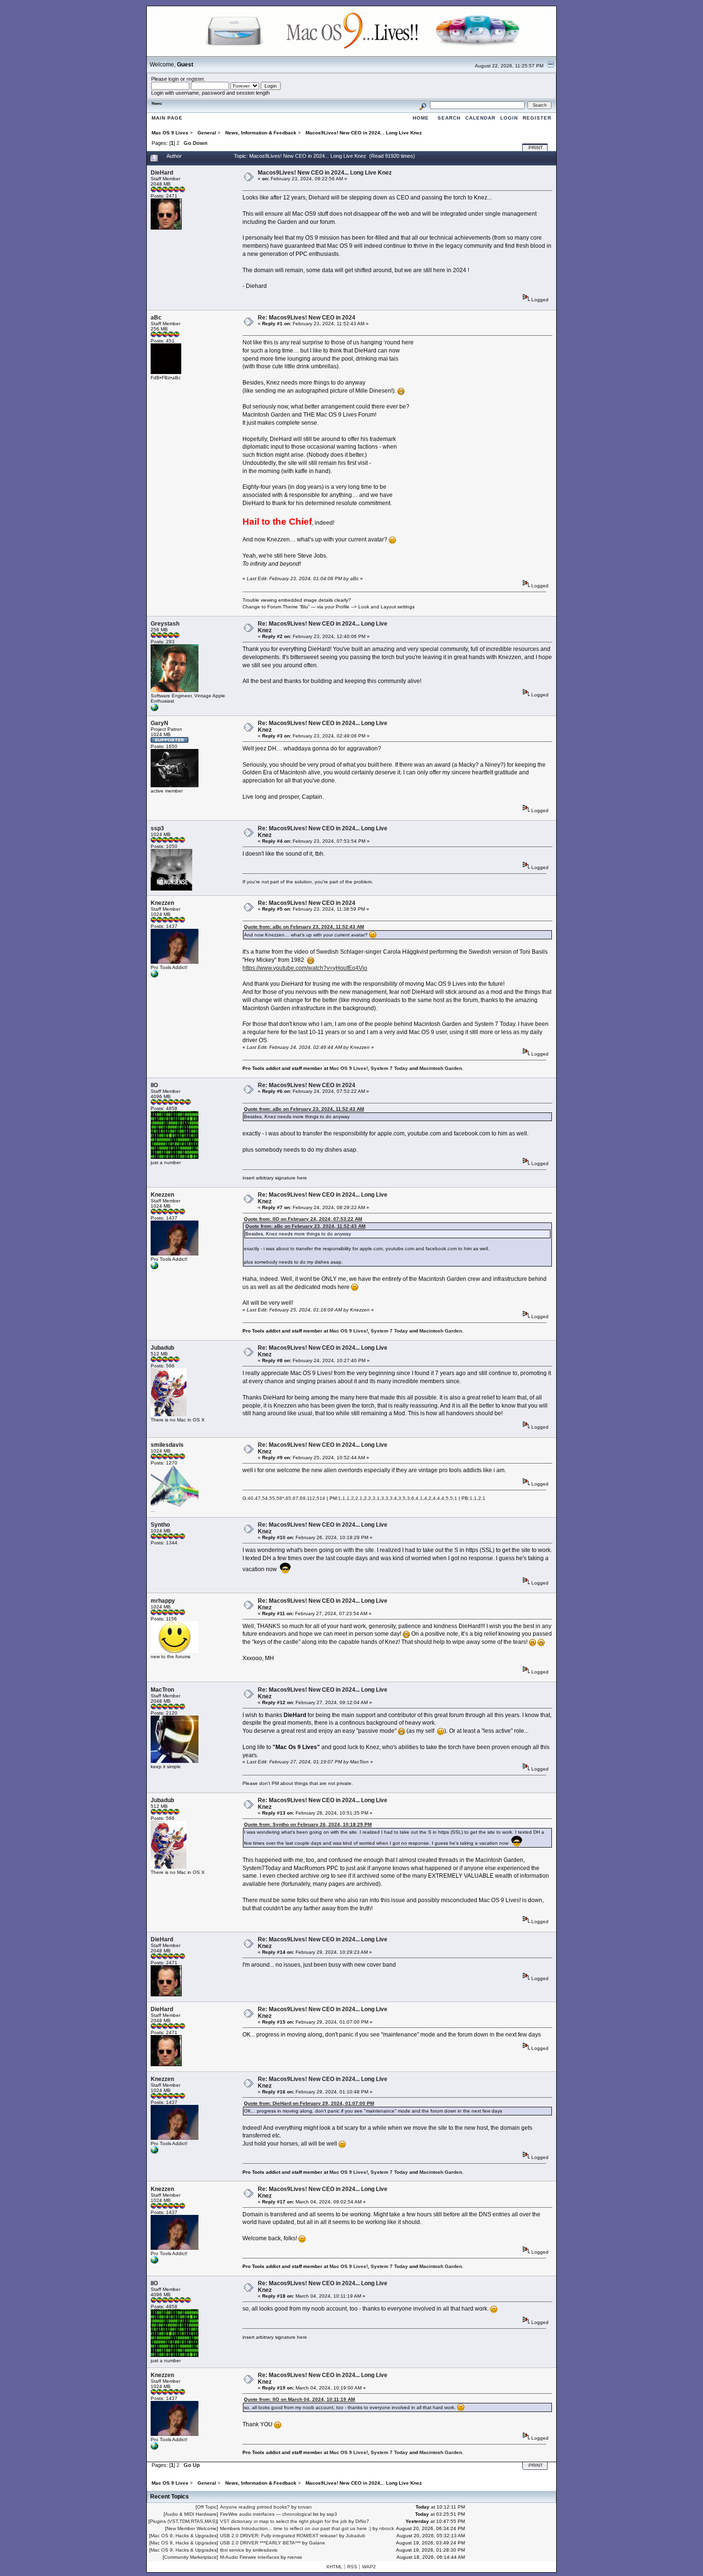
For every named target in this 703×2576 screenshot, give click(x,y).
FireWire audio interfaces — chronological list (269, 2514)
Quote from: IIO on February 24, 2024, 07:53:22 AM (303, 1219)
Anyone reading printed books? (255, 2507)
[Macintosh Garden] (154, 976)
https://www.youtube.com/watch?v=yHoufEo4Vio (305, 968)
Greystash (165, 624)
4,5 (445, 1498)
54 (265, 1498)
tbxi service (232, 2550)
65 (288, 1498)
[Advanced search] (423, 105)
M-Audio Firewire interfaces (250, 2557)
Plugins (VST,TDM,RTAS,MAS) (183, 2521)
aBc (156, 318)
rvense (295, 2557)
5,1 (454, 1498)
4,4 (436, 1498)
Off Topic (207, 2507)
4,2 (428, 1498)
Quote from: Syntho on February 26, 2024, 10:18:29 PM (308, 1824)
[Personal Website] (154, 710)
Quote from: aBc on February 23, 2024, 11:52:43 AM (304, 927)
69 (303, 1498)
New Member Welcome (192, 2528)
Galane (317, 2543)
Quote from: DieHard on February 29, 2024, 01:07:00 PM (309, 2103)
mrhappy (163, 1601)
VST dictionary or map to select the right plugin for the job (284, 2521)
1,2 (350, 1498)
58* (280, 1498)
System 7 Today (389, 1068)
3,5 (402, 1498)
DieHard (162, 173)
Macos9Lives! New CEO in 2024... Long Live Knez (325, 173)
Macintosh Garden (441, 1068)
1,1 (342, 1498)
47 (258, 1498)
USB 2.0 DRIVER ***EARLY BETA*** (260, 2543)
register (195, 79)
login (174, 79)
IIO (154, 1085)
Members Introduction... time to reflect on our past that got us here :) (296, 2528)
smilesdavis (167, 1445)
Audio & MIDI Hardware (191, 2514)
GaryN (159, 723)
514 (321, 1498)
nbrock (387, 2528)
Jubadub (162, 1348)
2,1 (359, 1498)
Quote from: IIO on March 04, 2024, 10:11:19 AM (299, 2399)
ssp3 (157, 828)
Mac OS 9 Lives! (349, 1068)
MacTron (162, 1690)
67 (296, 1498)
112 (311, 1498)
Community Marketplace (190, 2557)
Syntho (160, 1525)
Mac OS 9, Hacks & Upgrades (184, 2536)
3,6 (411, 1498)
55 (272, 1498)
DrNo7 (362, 2521)
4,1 (419, 1498)
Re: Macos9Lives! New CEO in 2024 (307, 318)
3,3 (385, 1498)
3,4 (393, 1498)
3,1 (376, 1498)
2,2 (368, 1498)
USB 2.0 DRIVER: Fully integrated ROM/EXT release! (279, 2536)
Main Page (167, 118)
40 (251, 1498)
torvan (305, 2507)
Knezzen (162, 903)
